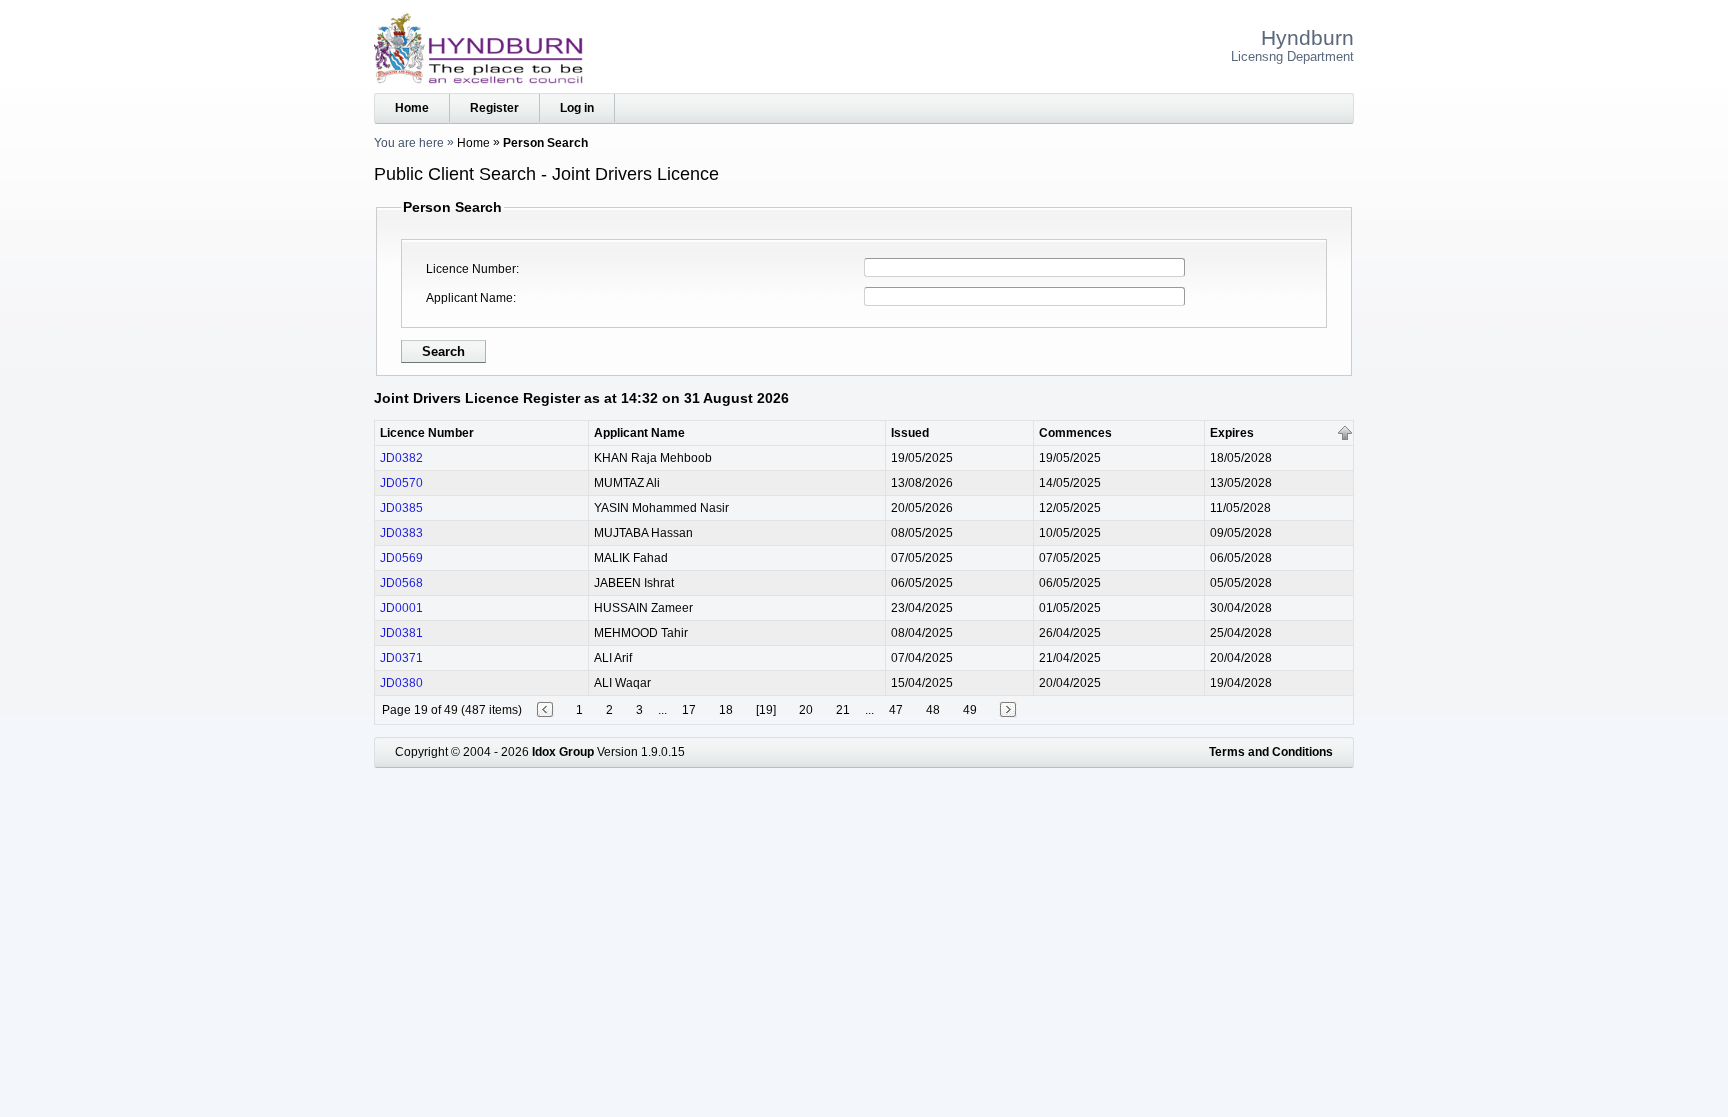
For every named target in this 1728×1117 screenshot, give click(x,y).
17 (689, 710)
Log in (577, 108)
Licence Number (471, 269)
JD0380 (401, 683)
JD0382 (401, 458)
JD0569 (401, 558)
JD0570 (401, 483)
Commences (1075, 433)
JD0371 (401, 658)
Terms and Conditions (1271, 752)
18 (726, 710)
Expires (1232, 433)
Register (494, 108)
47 (896, 710)
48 (933, 710)
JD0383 (401, 533)
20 (806, 710)
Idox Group (563, 752)
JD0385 (401, 508)
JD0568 (401, 583)
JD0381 (401, 633)
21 (843, 710)
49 (970, 710)
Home (412, 108)
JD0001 (401, 608)
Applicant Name (469, 298)
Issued (910, 433)
